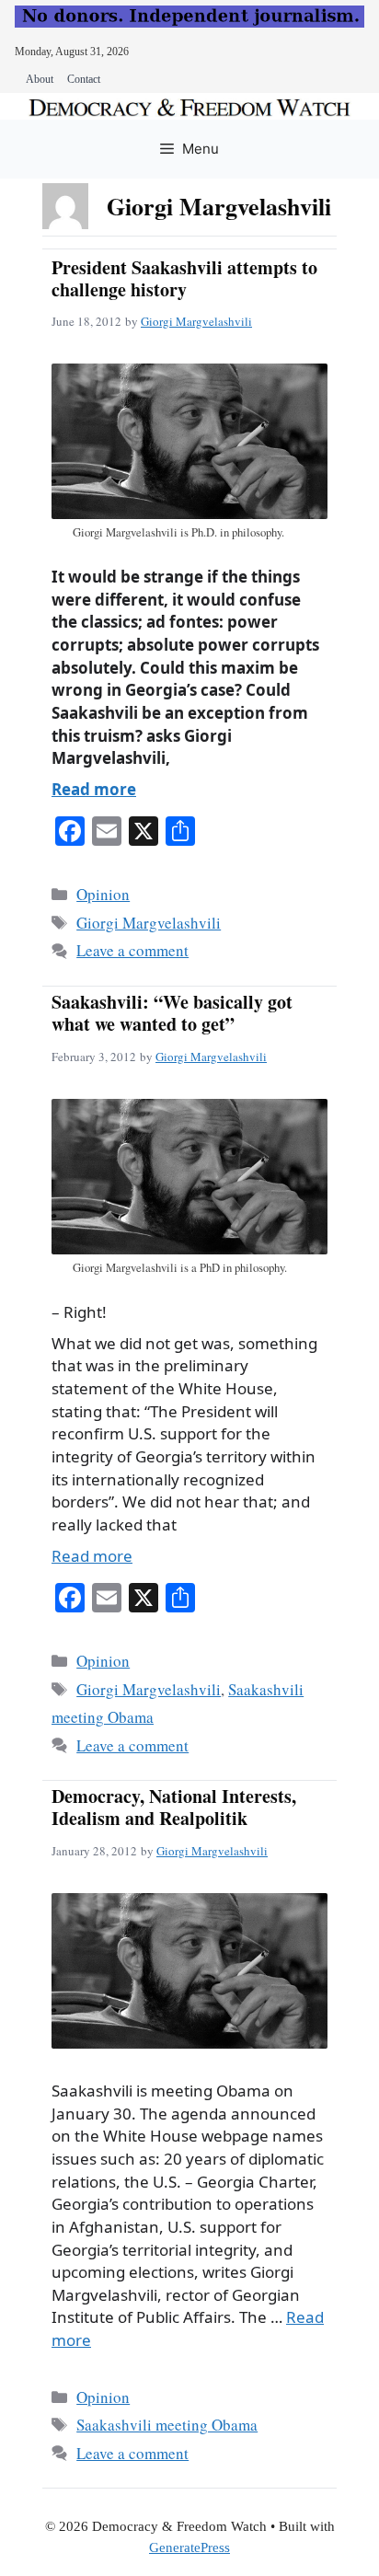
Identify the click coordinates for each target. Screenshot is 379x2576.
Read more (94, 789)
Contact (84, 79)
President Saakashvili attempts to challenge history (184, 278)
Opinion (103, 894)
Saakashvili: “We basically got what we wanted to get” (172, 1013)
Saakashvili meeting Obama (167, 2425)
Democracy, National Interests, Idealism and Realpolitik (174, 1807)
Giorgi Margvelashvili (196, 321)
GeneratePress (189, 2547)
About (40, 79)
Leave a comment (132, 950)
